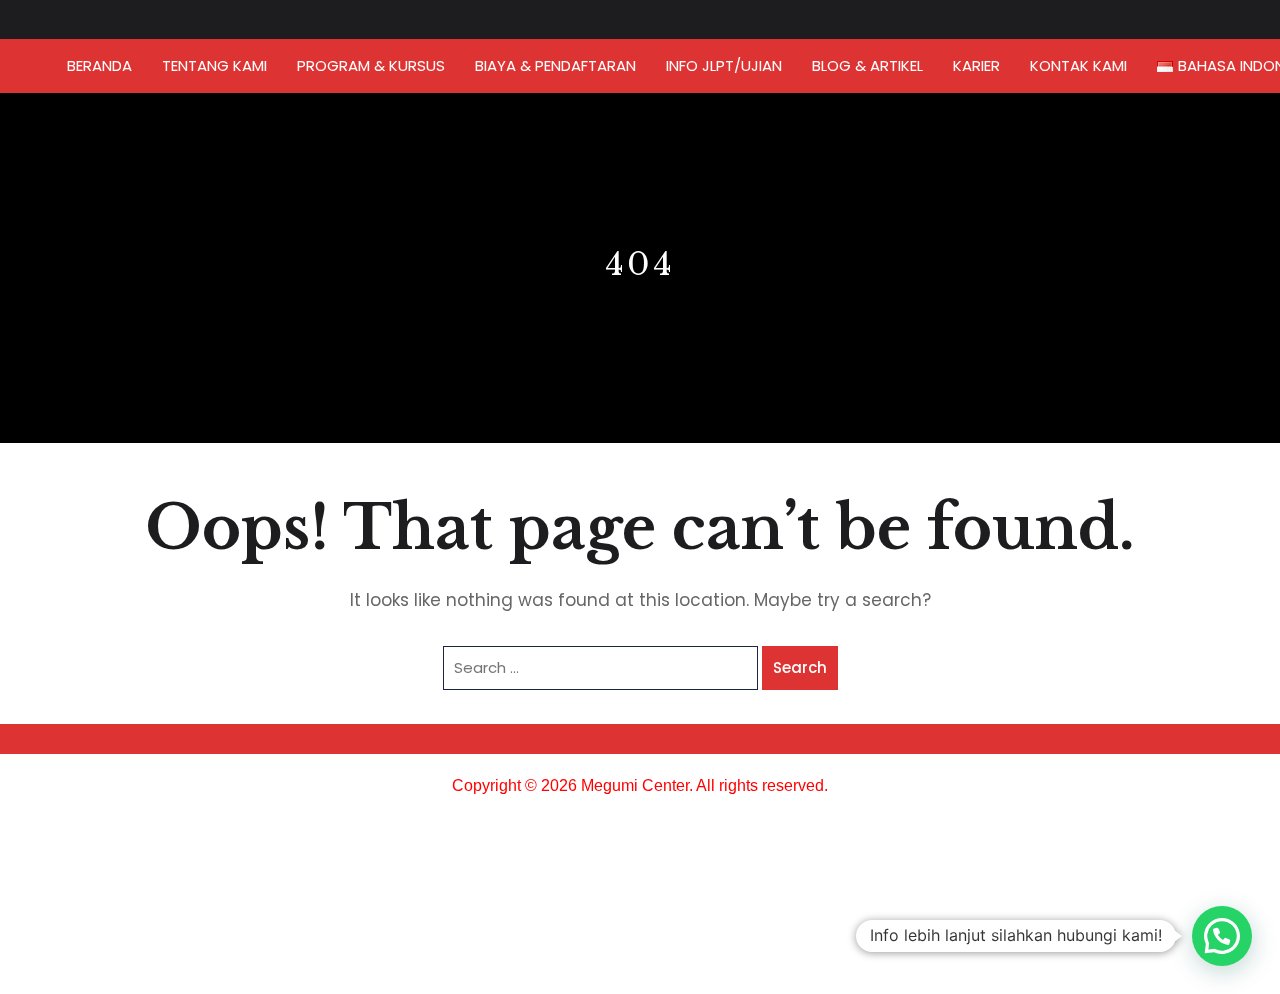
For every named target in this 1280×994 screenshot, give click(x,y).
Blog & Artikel (867, 65)
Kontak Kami (1078, 65)
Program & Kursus (371, 65)
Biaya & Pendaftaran (555, 65)
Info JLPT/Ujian (724, 65)
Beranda (99, 65)
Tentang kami (214, 65)
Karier (976, 65)
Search (800, 667)
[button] (1222, 936)
